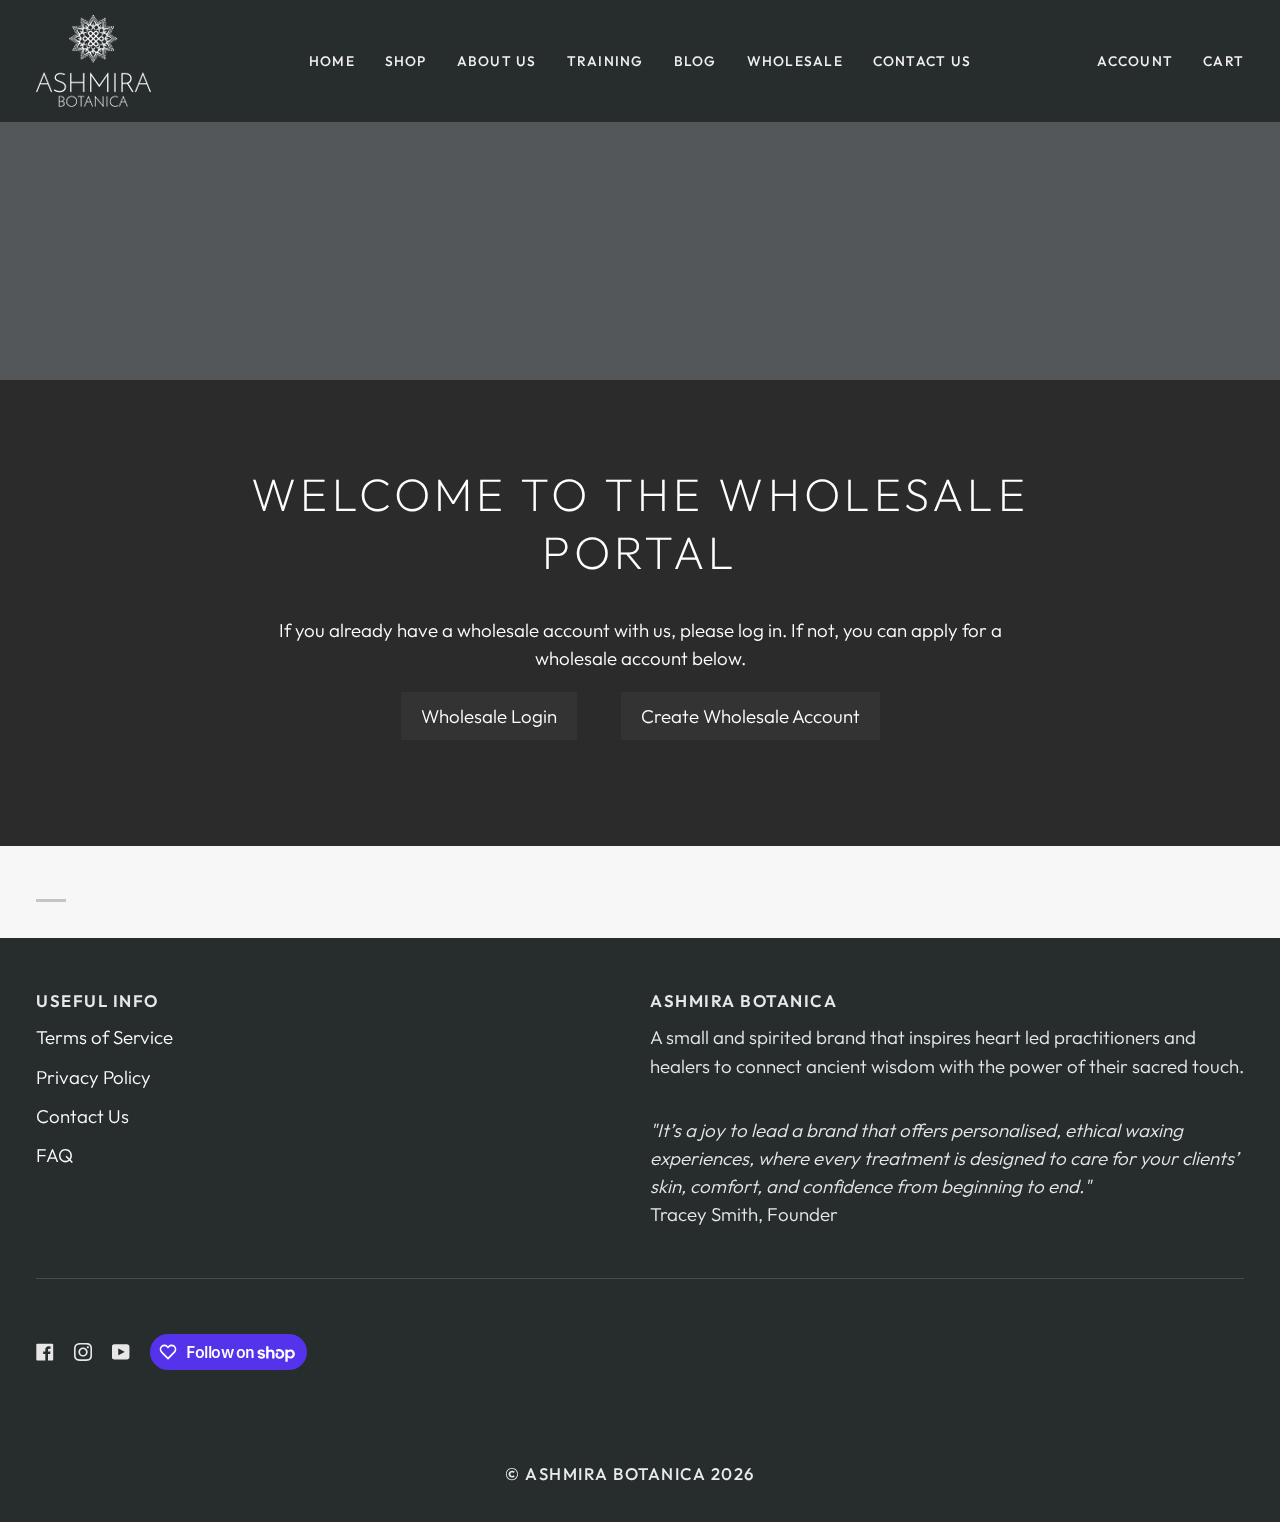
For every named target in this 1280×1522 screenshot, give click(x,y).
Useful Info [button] (97, 1000)
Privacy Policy (93, 1077)
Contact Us (82, 1116)
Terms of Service (104, 1037)
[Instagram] (83, 1352)
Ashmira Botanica (615, 1473)
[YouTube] (121, 1352)
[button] (406, 61)
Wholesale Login (489, 716)
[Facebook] (45, 1352)
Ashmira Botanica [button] (743, 1000)
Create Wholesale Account (750, 716)
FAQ (54, 1155)
